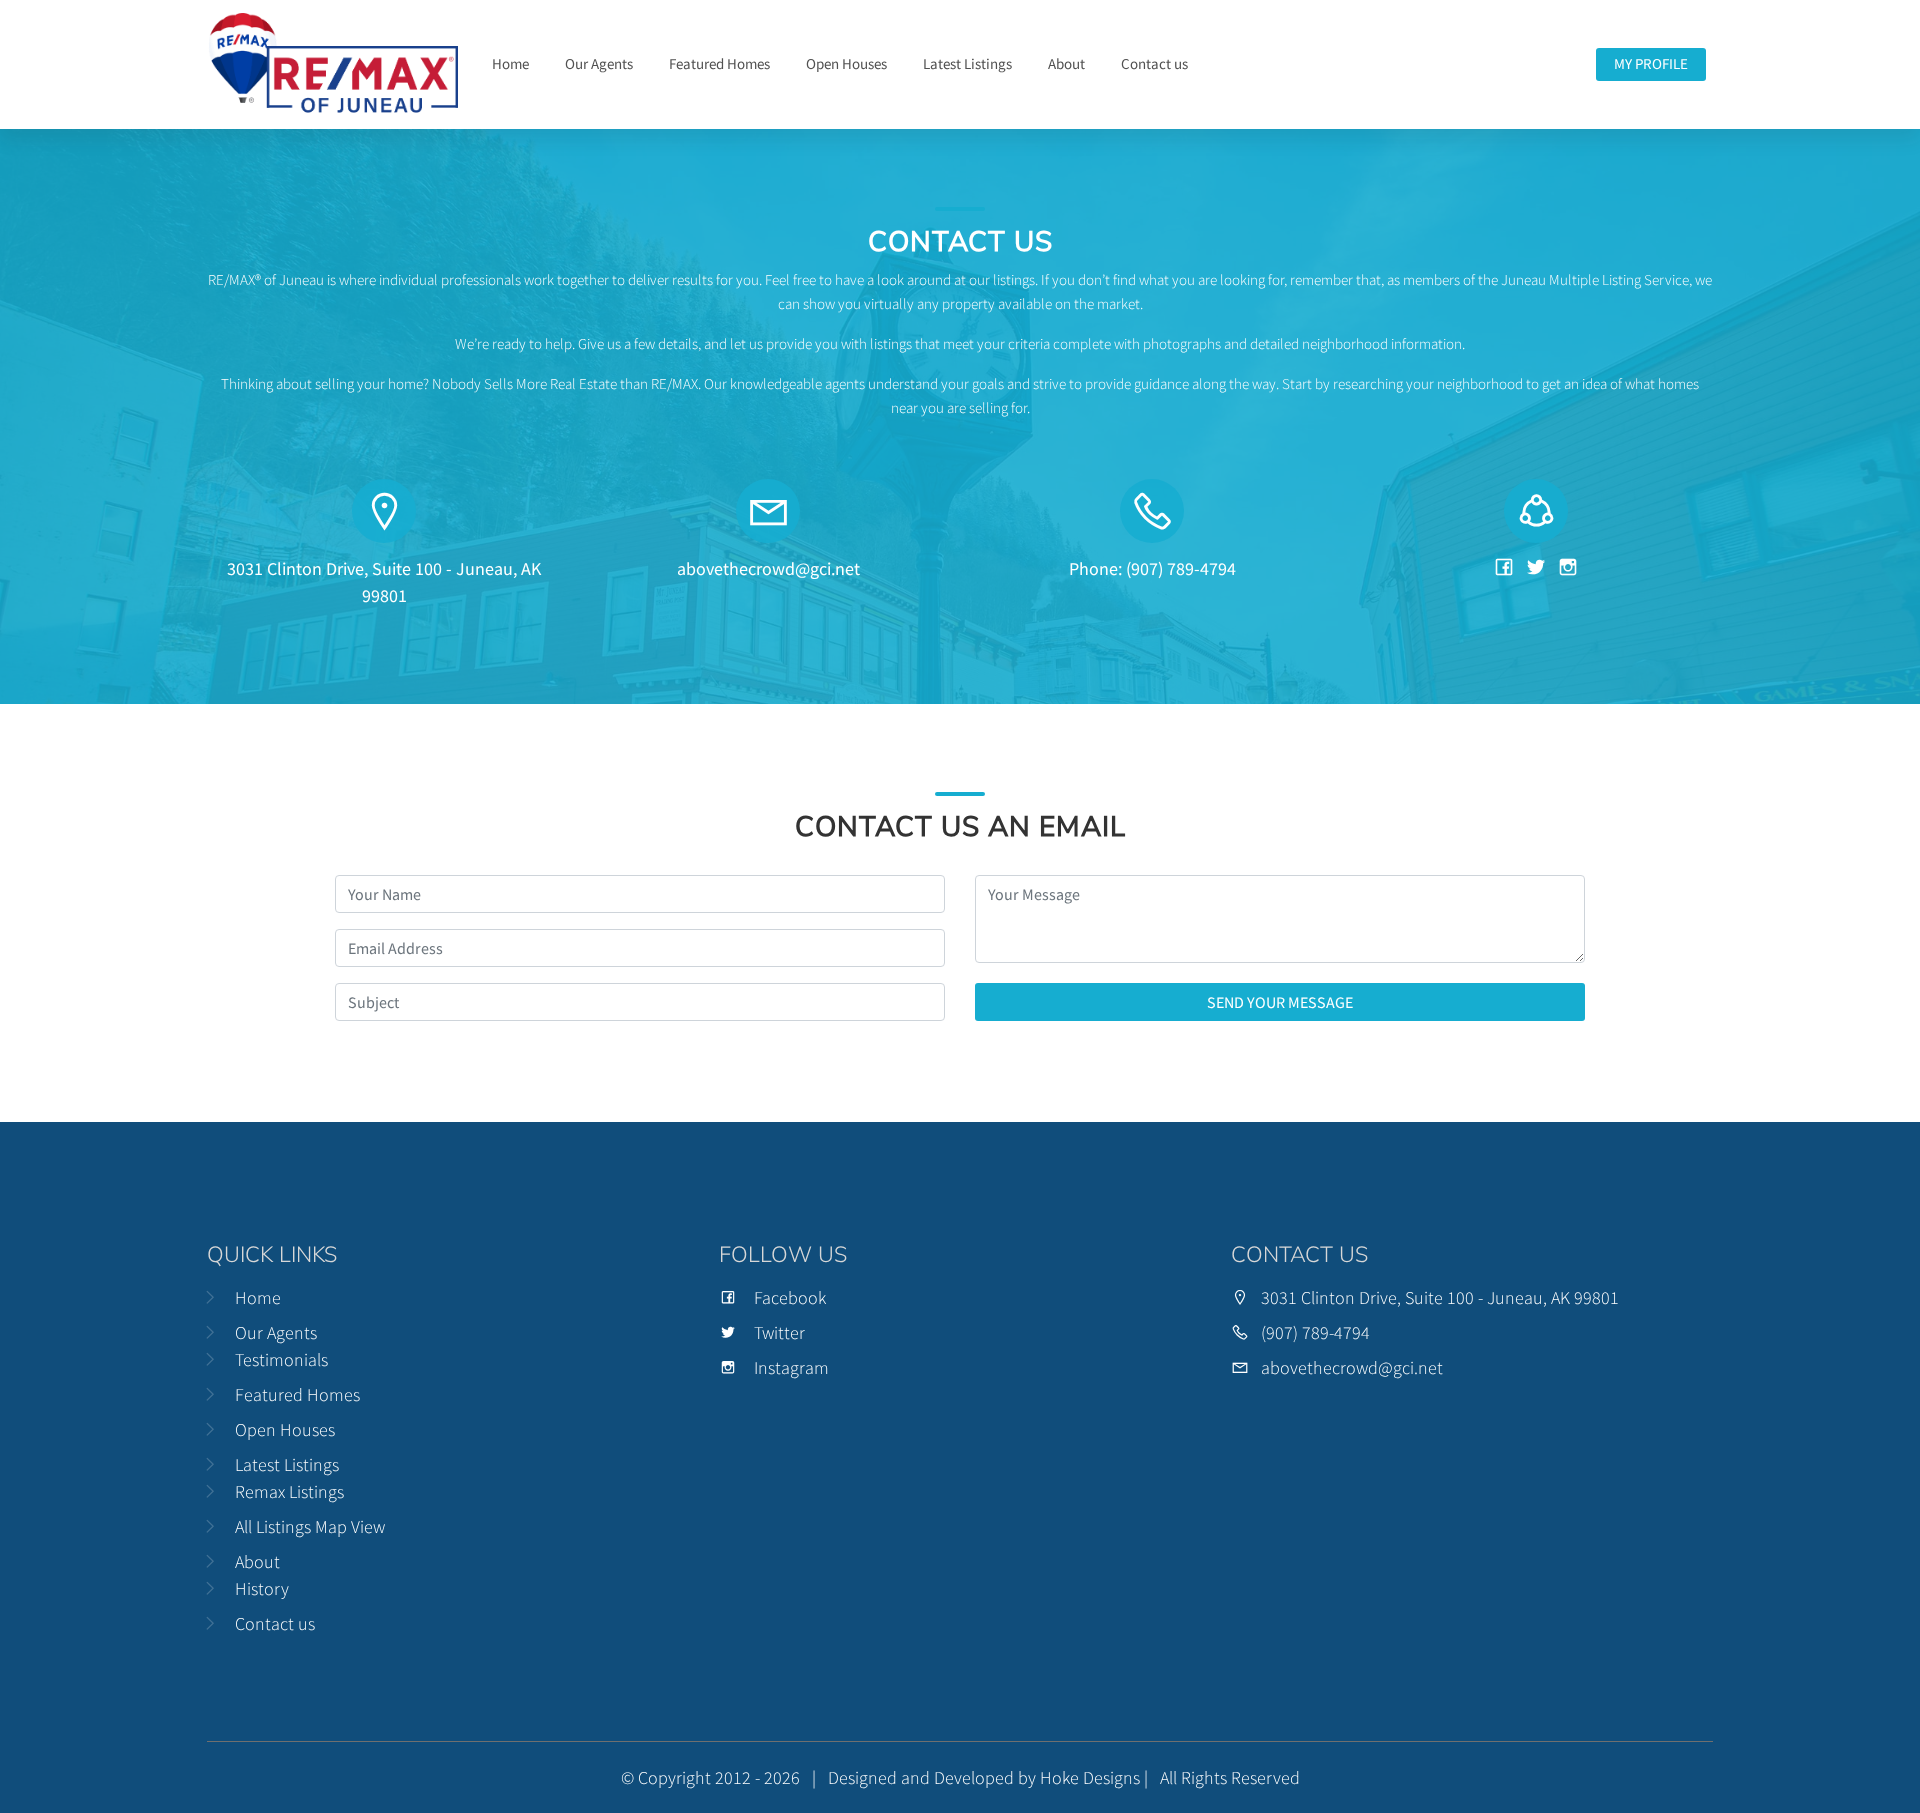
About (1066, 63)
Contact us (1154, 63)
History (262, 1588)
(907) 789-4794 (1315, 1332)
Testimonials (281, 1359)
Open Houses (846, 63)
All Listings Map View (310, 1526)
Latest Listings (967, 63)
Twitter (779, 1332)
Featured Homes (719, 63)
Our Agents (599, 63)
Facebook (790, 1297)
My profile (1651, 63)
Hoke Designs (1090, 1777)
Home (510, 63)
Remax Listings (289, 1491)
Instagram (791, 1367)
